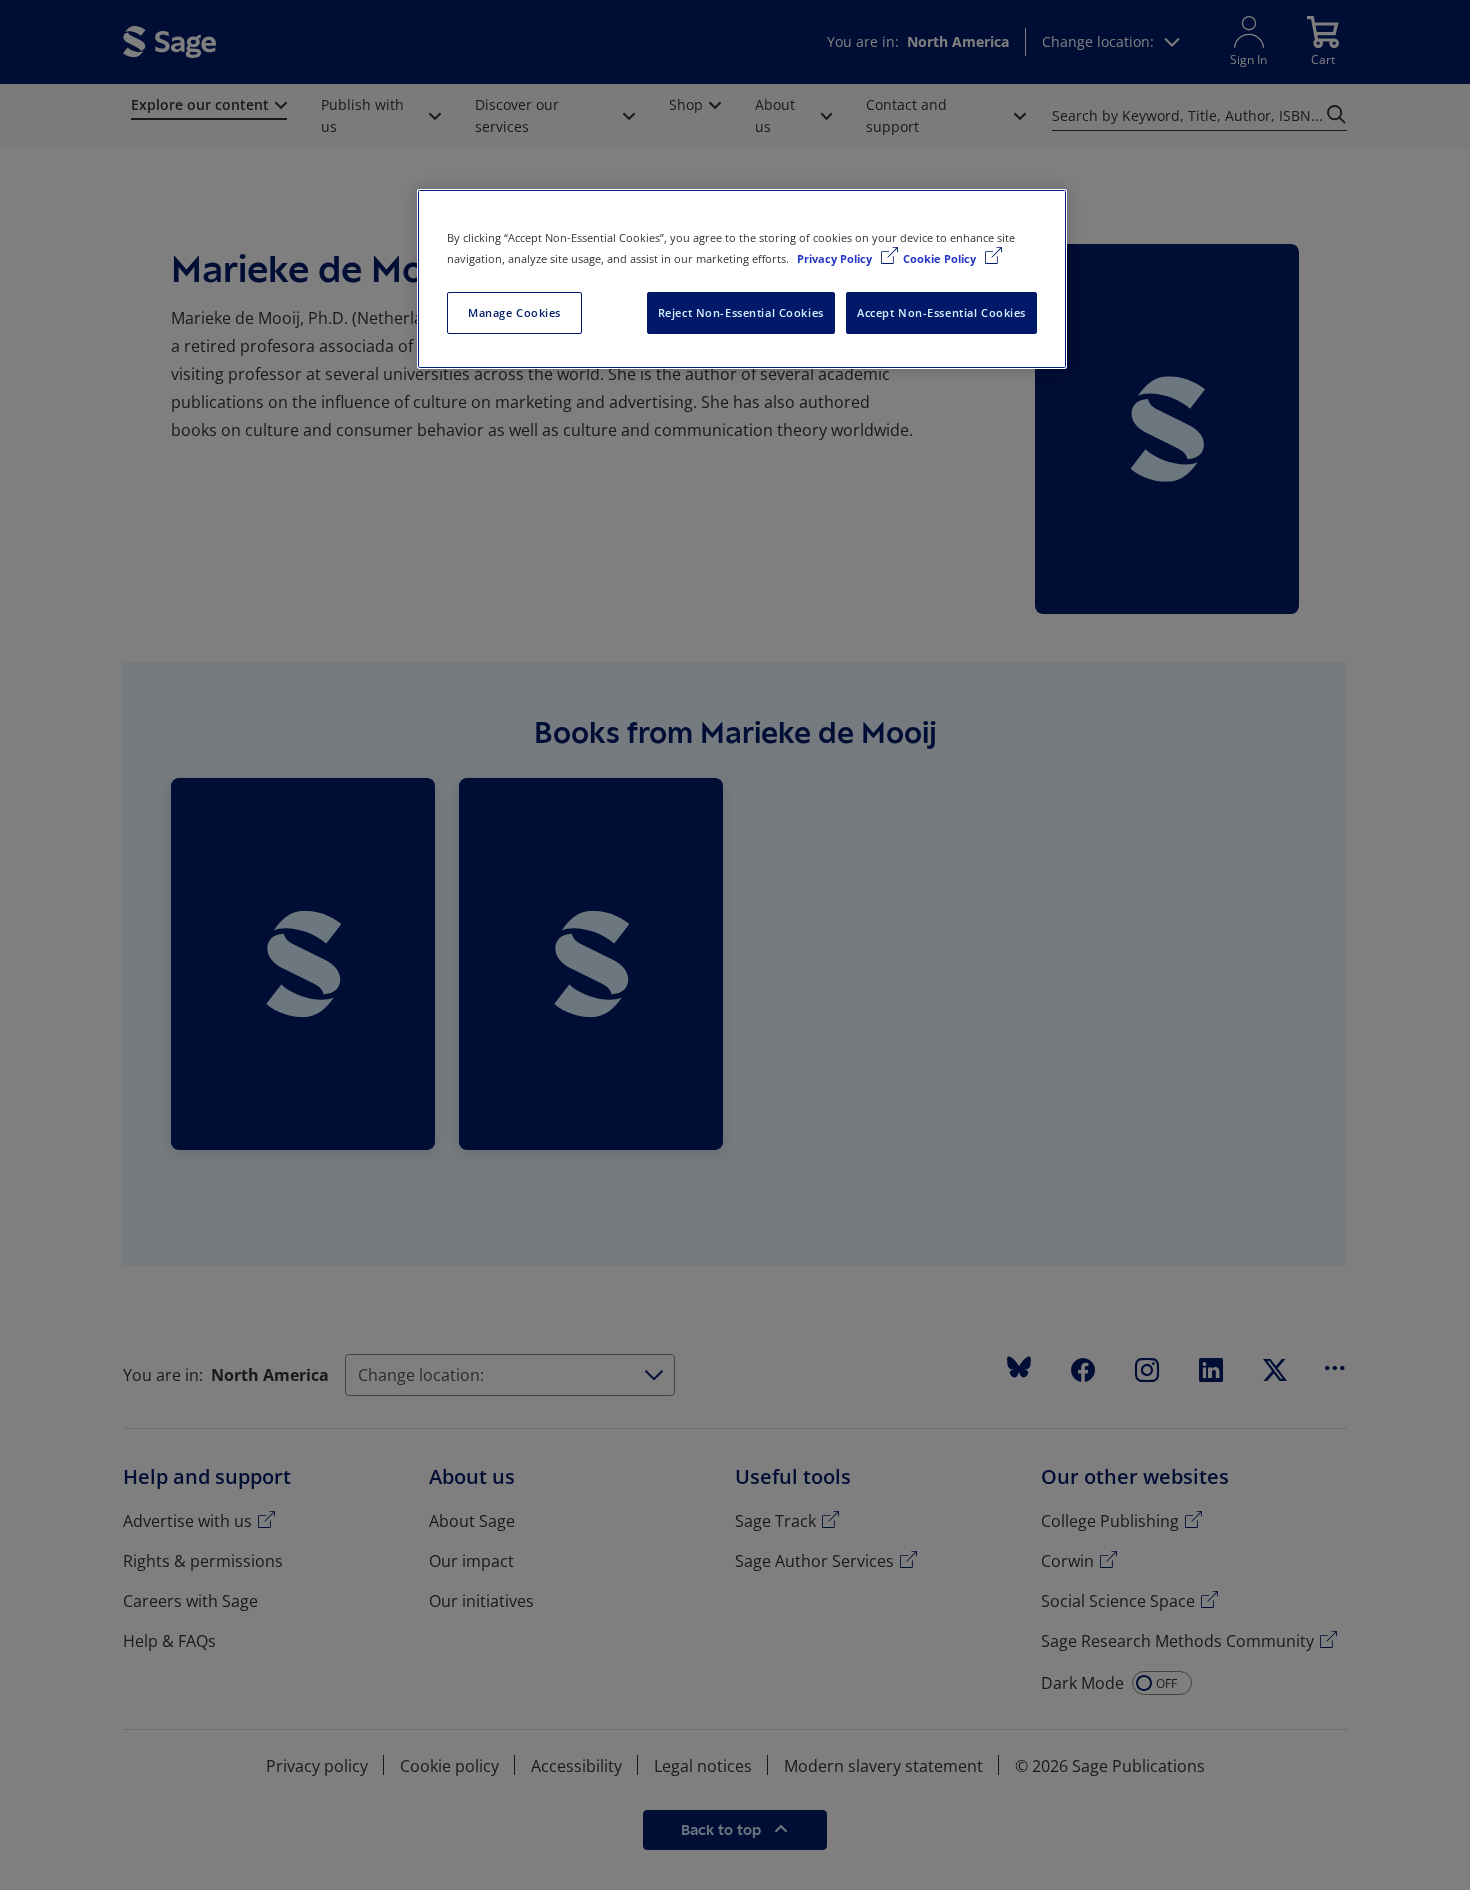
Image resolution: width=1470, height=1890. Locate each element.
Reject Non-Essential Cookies (741, 312)
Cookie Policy (941, 258)
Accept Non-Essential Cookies (941, 312)
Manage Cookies (514, 312)
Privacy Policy (836, 258)
